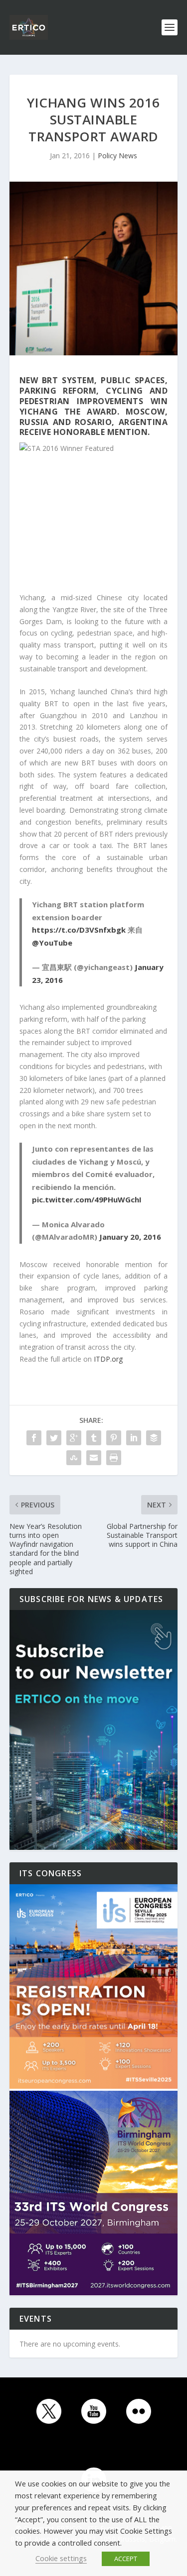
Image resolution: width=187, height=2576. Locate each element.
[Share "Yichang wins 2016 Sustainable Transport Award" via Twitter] (54, 1438)
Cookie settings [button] (61, 2558)
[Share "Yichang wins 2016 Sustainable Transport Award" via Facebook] (34, 1438)
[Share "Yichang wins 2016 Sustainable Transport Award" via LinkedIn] (134, 1438)
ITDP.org (108, 1359)
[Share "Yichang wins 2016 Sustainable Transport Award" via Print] (114, 1458)
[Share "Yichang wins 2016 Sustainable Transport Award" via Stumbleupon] (74, 1458)
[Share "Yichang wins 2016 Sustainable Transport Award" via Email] (94, 1458)
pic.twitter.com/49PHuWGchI (87, 1199)
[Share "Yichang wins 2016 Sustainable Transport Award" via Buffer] (154, 1438)
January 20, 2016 (130, 1237)
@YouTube (52, 943)
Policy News (117, 156)
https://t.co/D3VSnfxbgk (79, 930)
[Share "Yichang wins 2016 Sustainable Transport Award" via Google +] (74, 1438)
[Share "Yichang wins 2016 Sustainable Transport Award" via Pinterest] (114, 1438)
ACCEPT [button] (126, 2559)
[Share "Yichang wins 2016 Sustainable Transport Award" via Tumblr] (94, 1438)
